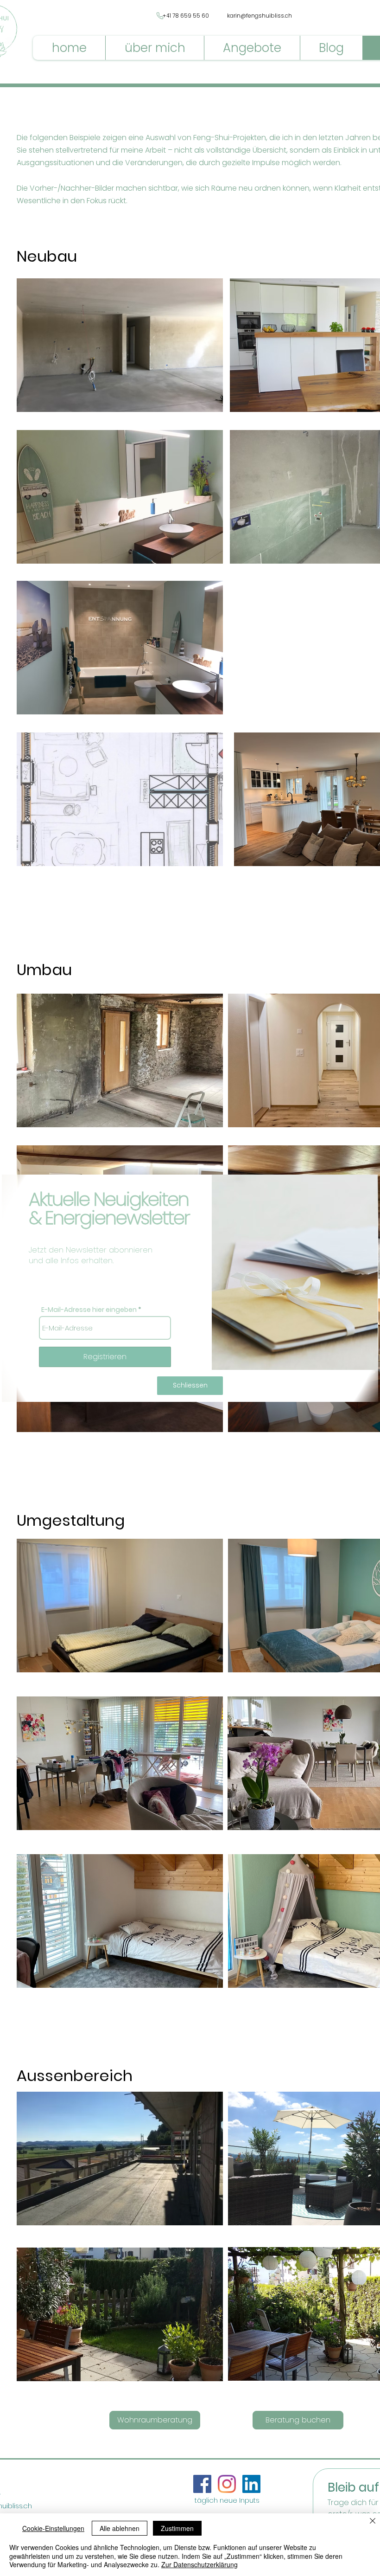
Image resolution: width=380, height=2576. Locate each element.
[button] (190, 1386)
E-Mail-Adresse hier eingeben (89, 1310)
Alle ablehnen (120, 2528)
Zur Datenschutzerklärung (199, 2564)
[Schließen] (373, 2521)
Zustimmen (177, 2528)
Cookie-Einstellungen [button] (53, 2528)
